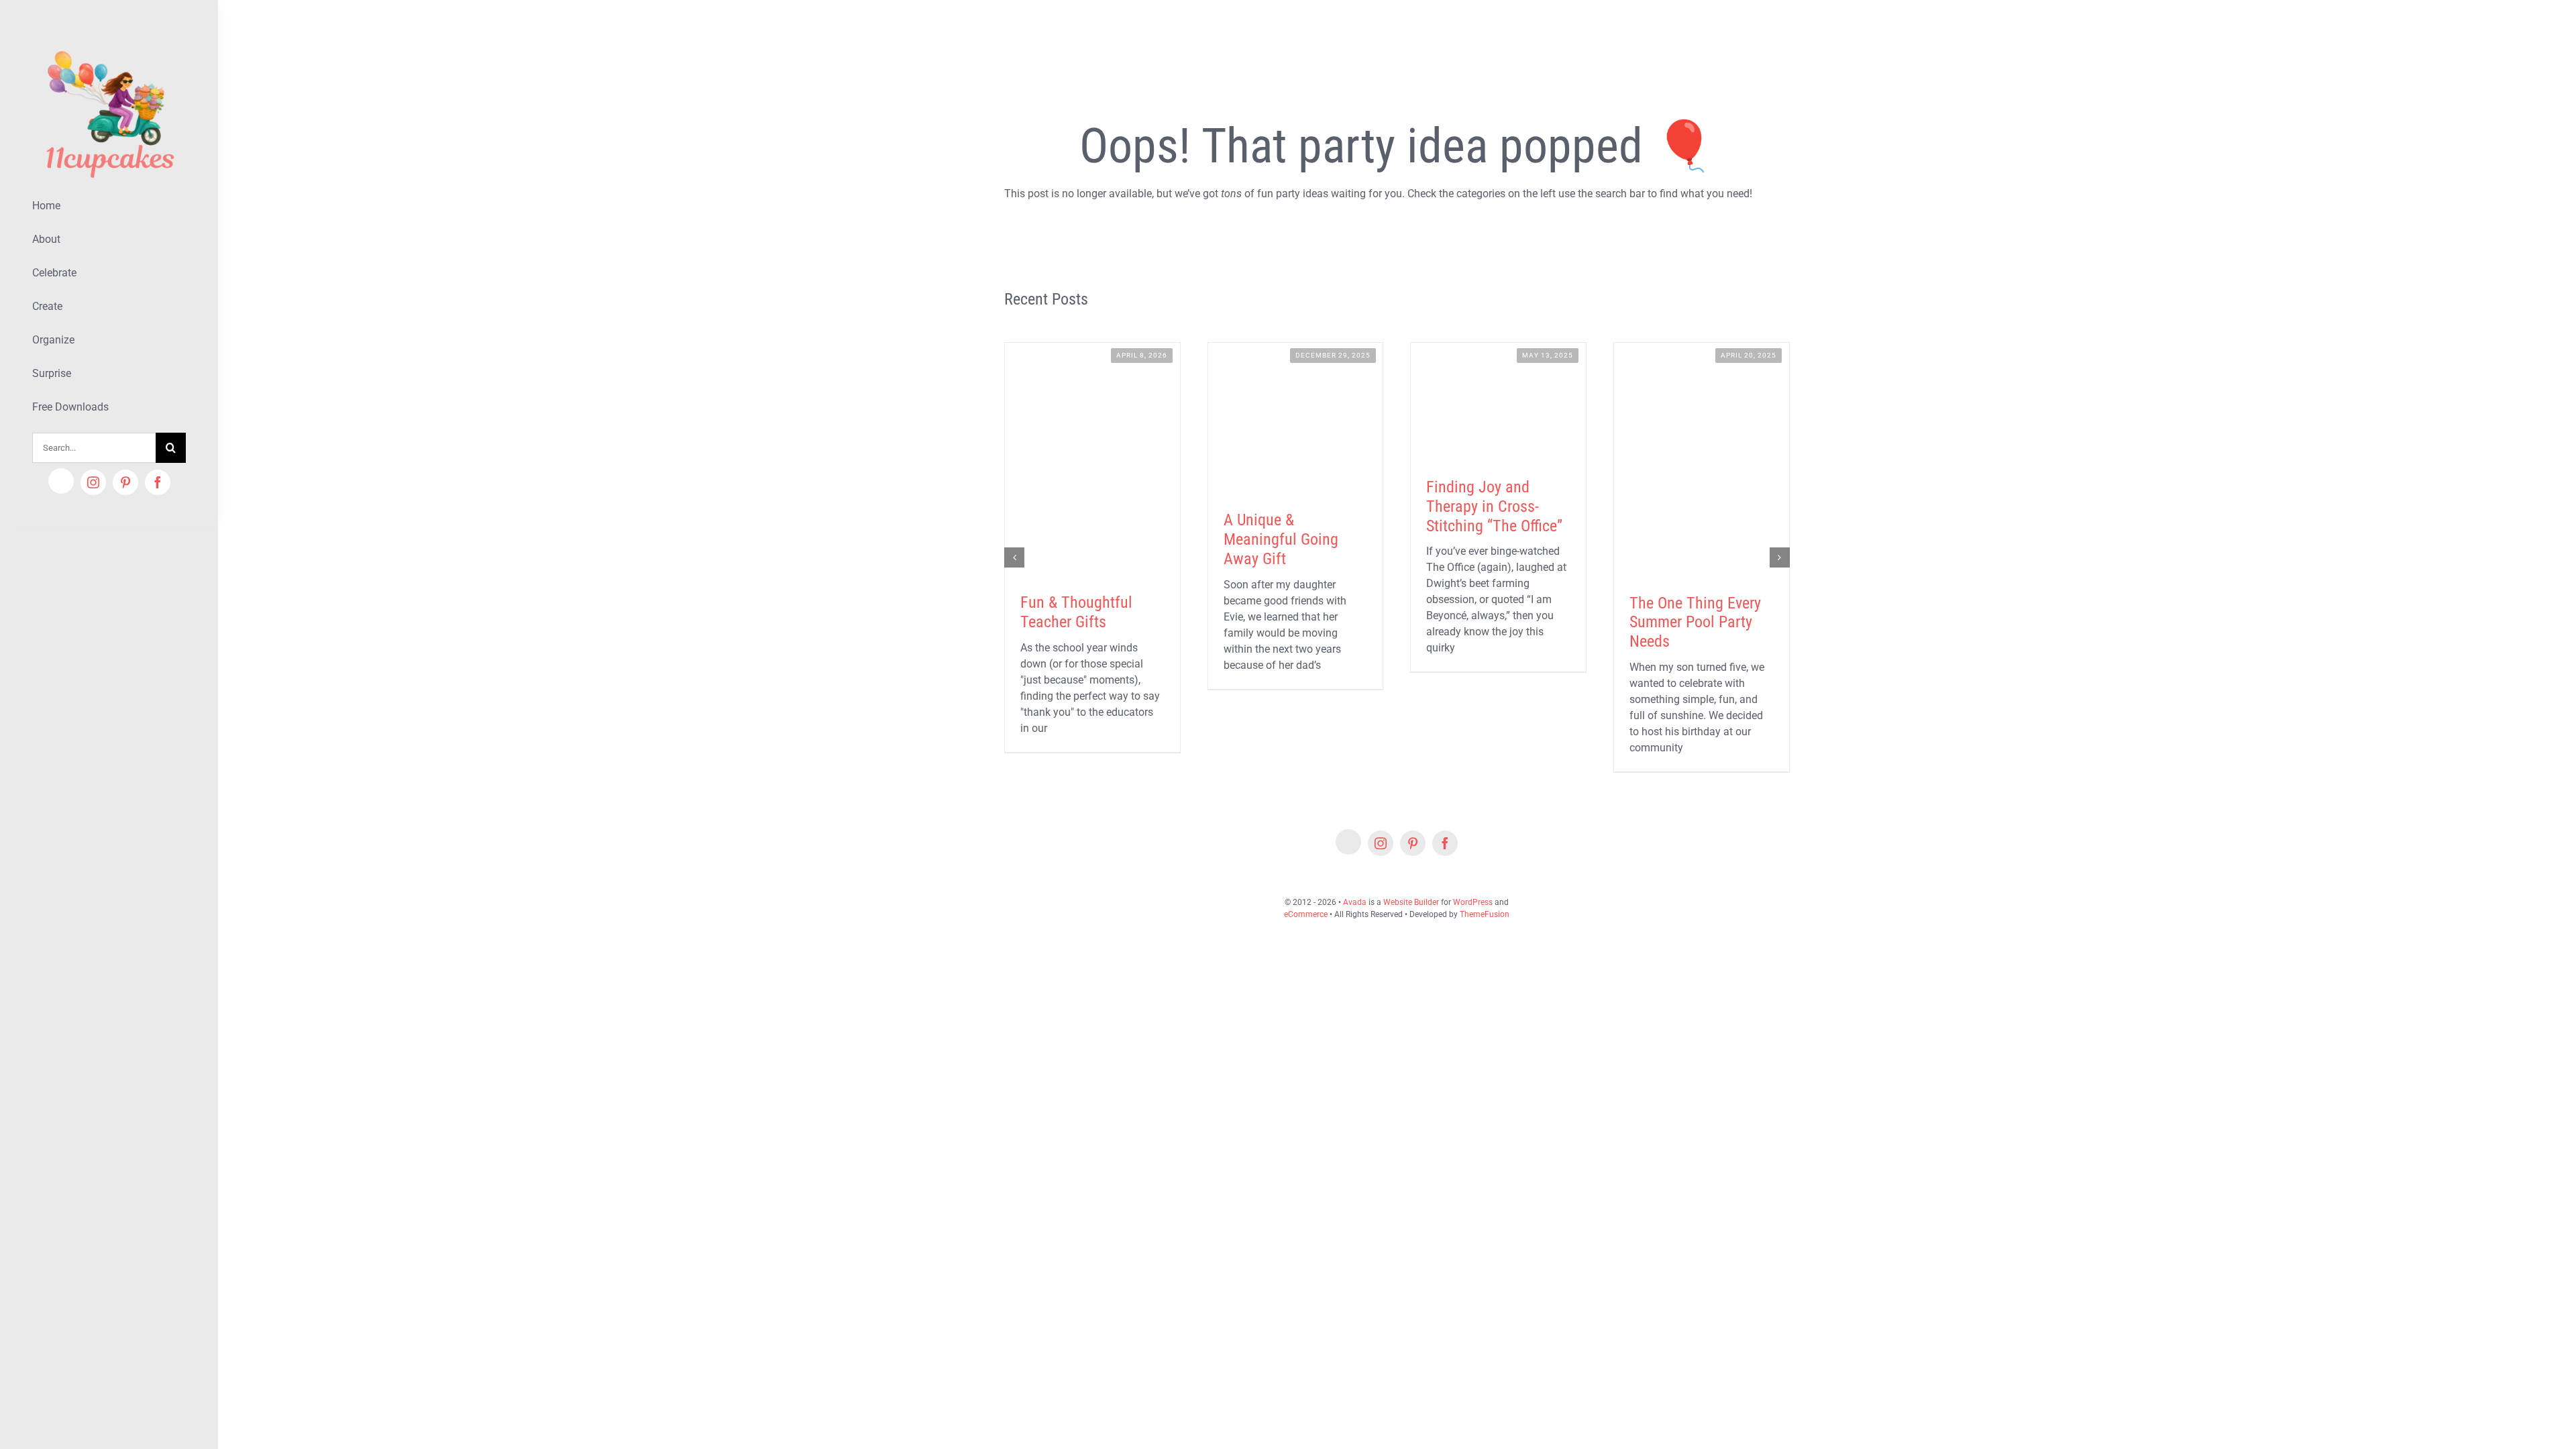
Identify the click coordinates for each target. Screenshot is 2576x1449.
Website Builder (1411, 902)
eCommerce (1306, 914)
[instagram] (93, 482)
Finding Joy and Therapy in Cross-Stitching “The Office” (1494, 506)
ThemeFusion (1485, 914)
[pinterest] (125, 482)
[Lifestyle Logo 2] (109, 45)
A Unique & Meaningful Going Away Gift (1281, 539)
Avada (1355, 902)
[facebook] (158, 482)
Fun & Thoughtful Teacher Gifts (1076, 612)
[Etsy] (61, 481)
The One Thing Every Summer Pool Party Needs (1695, 623)
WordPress (1473, 902)
